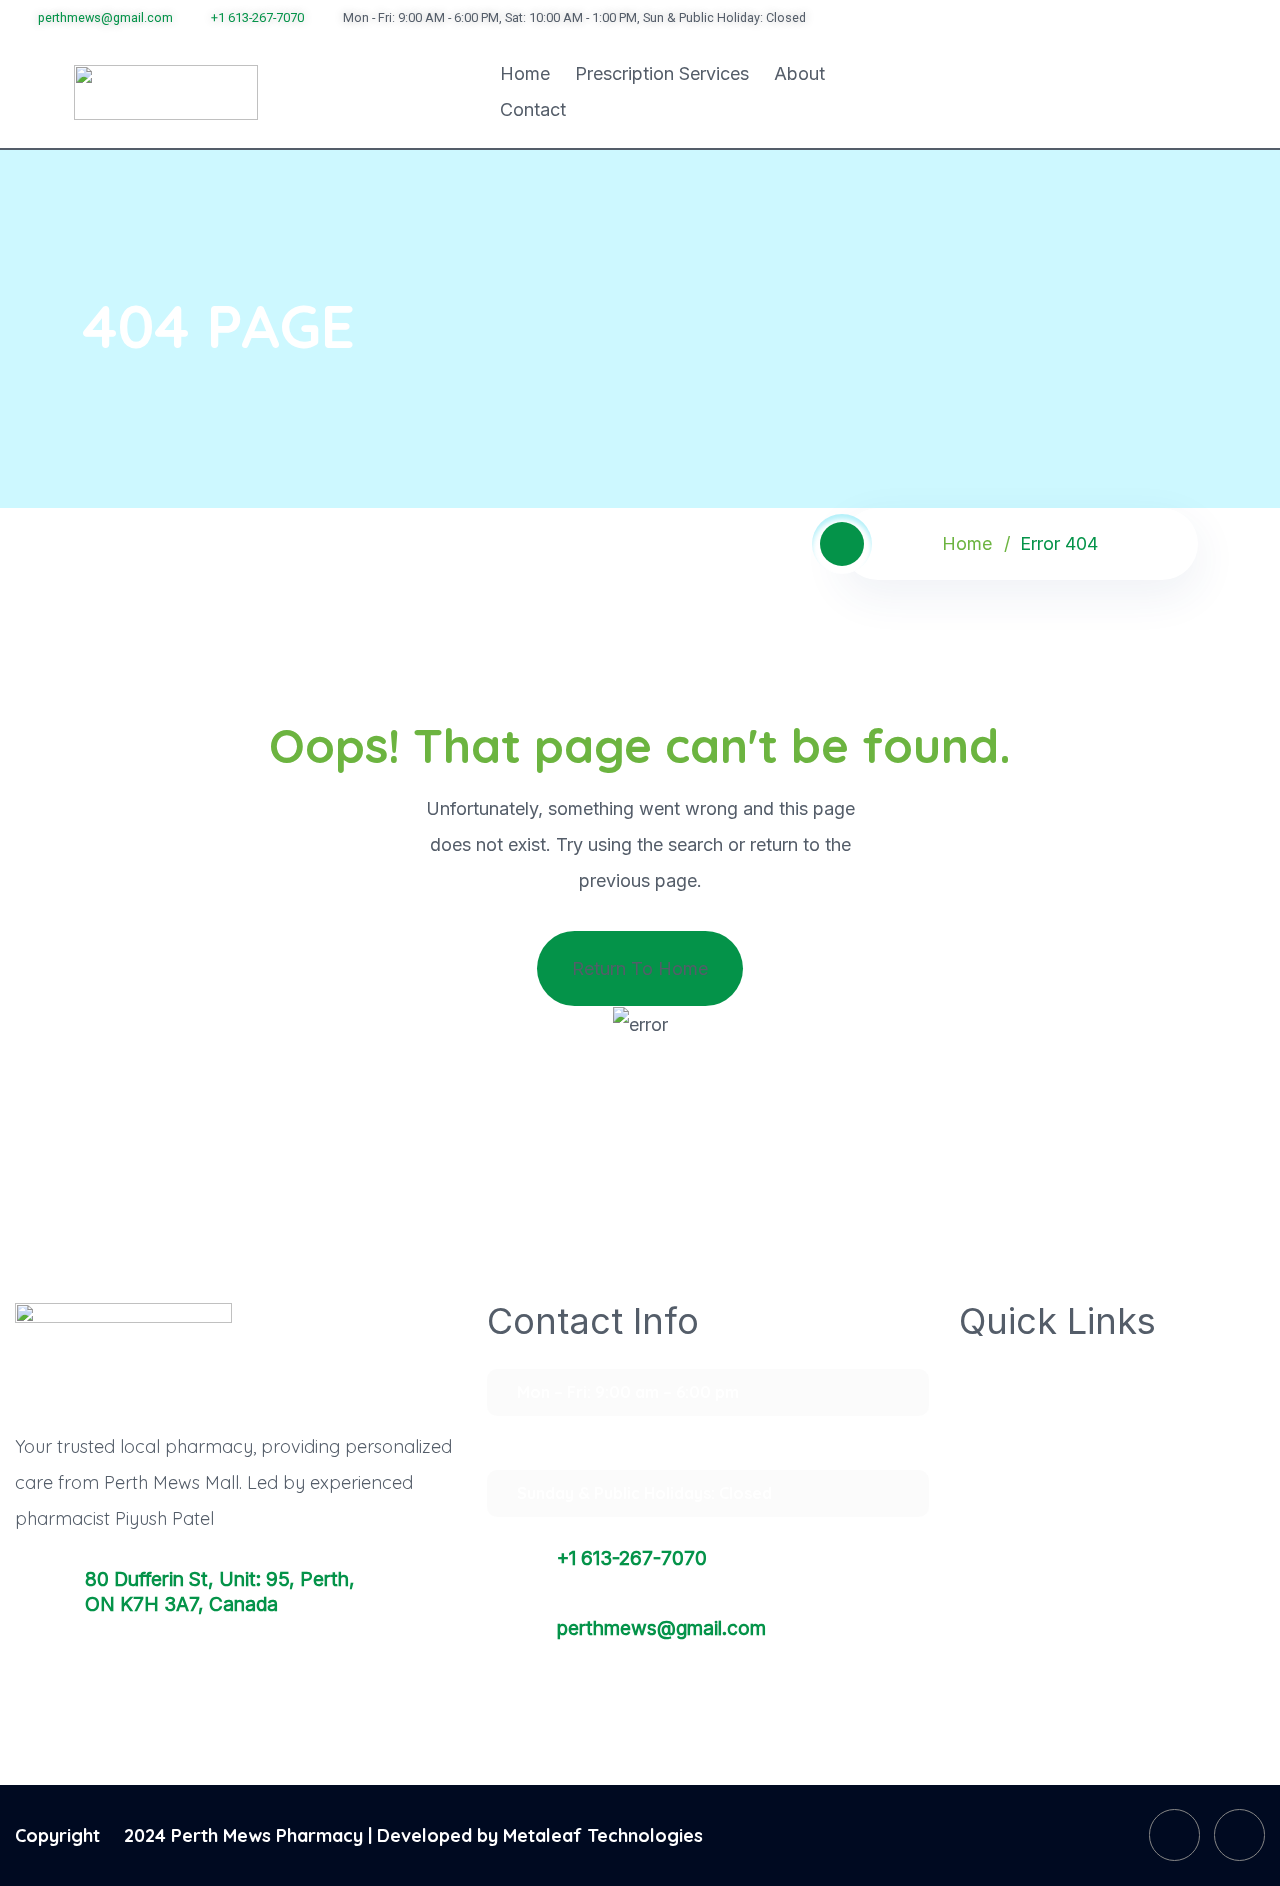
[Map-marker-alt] (1230, 16)
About (799, 73)
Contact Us (1019, 1637)
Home (525, 73)
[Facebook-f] (1174, 1834)
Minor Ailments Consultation (1084, 1587)
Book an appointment (1059, 1537)
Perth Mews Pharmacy (267, 1835)
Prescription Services (662, 73)
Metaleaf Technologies (603, 1835)
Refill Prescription (1044, 1437)
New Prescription (1043, 1487)
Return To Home (640, 968)
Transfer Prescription (1058, 1387)
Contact (533, 109)
